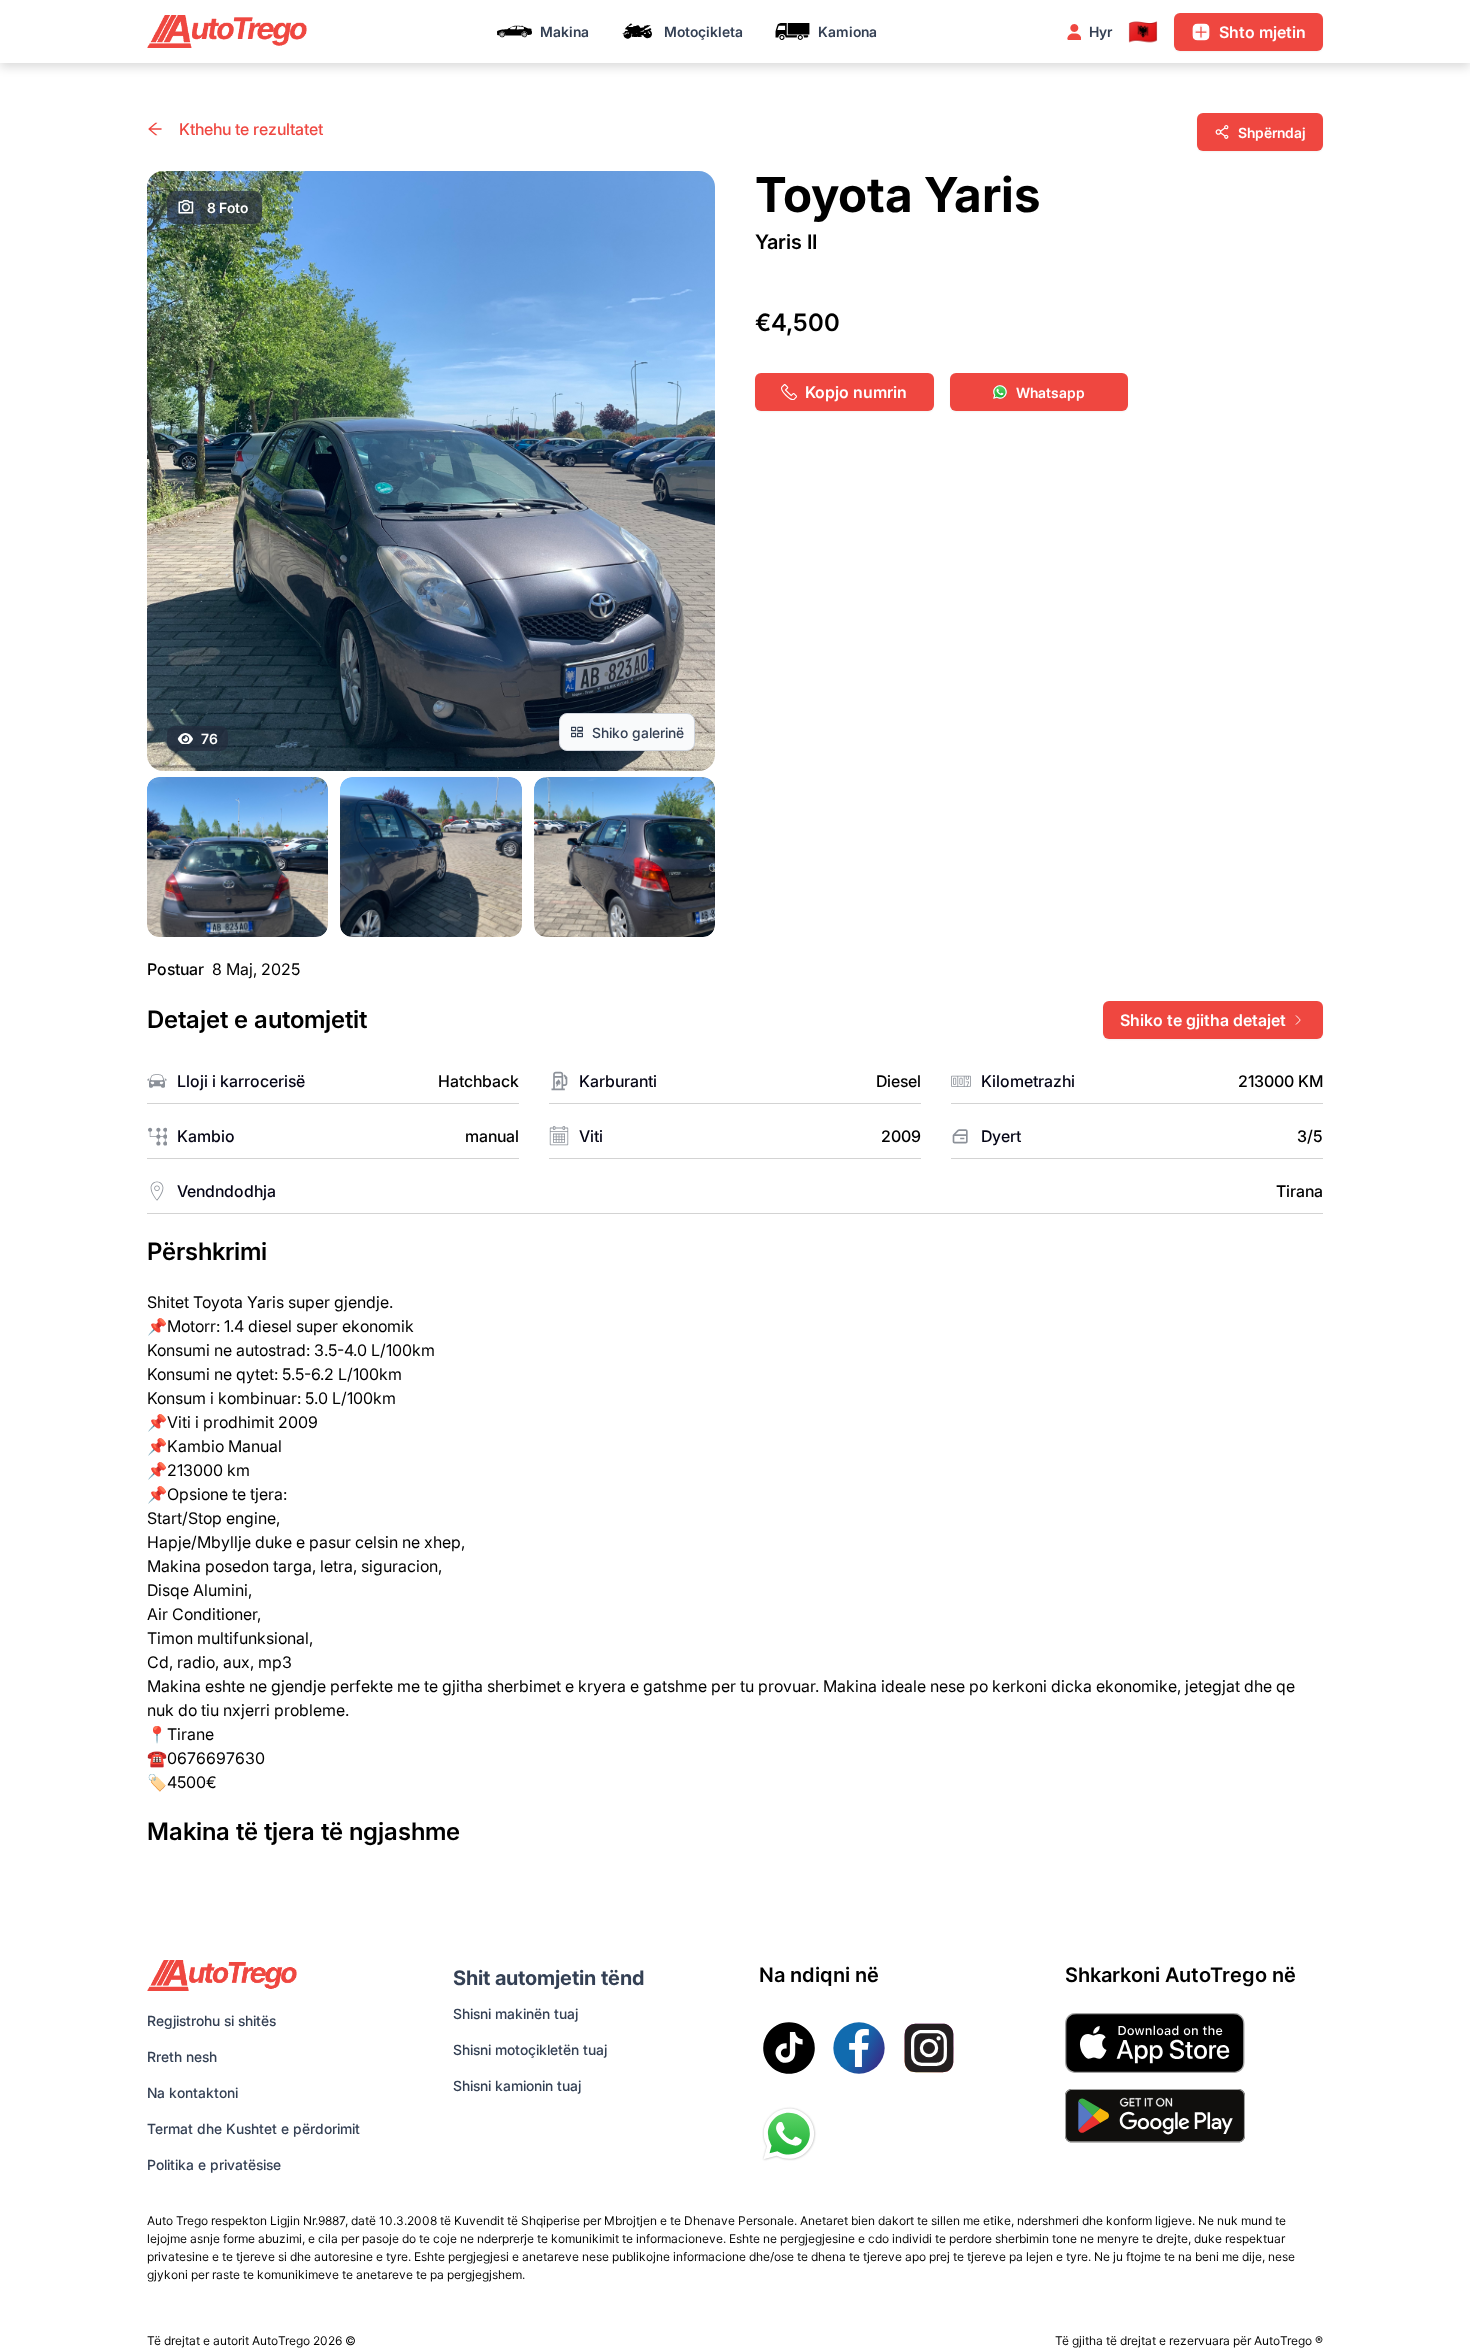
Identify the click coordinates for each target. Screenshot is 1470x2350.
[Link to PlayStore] (1155, 2116)
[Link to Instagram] (929, 2048)
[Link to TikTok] (789, 2048)
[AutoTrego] (227, 31)
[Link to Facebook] (859, 2048)
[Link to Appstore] (1155, 2043)
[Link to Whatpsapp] (789, 2134)
